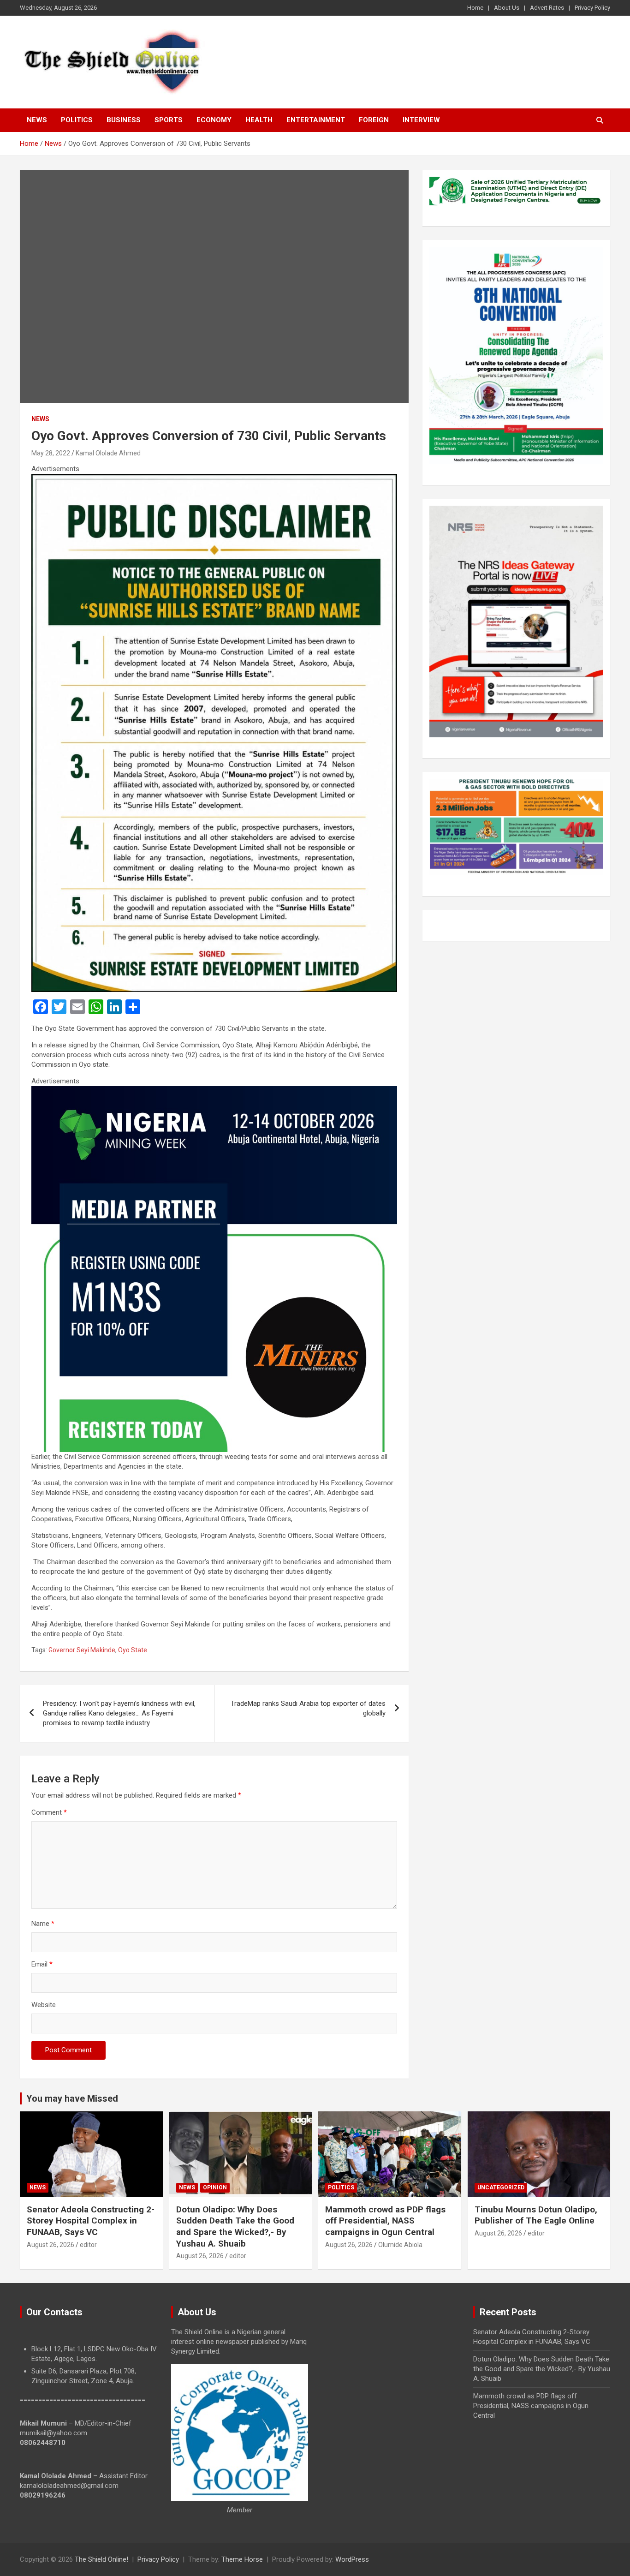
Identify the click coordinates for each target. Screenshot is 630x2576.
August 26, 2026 (51, 2245)
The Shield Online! (101, 2559)
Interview (421, 120)
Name (43, 1924)
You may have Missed (72, 2098)
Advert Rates (547, 8)
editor (88, 2245)
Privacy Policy (592, 8)
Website (44, 2005)
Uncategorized (501, 2188)
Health (259, 120)
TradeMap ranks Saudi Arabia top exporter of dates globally (308, 1708)
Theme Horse (242, 2559)
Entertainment (316, 120)
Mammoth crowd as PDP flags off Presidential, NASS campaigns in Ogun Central (385, 2221)
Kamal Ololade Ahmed (108, 453)
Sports (169, 120)
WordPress (352, 2559)
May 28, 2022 (51, 453)
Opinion (215, 2188)
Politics (77, 120)
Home (475, 8)
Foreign (374, 120)
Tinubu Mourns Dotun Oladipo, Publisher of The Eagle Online (536, 2215)
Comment (49, 1812)
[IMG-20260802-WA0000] (214, 1091)
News (37, 120)
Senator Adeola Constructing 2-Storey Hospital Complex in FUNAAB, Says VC (91, 2221)
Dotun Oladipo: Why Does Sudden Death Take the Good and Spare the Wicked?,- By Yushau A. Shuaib (235, 2226)
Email (42, 1964)
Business (124, 120)
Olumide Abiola (400, 2245)
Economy (214, 120)
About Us (507, 8)
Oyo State (133, 1650)
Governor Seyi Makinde (82, 1650)
